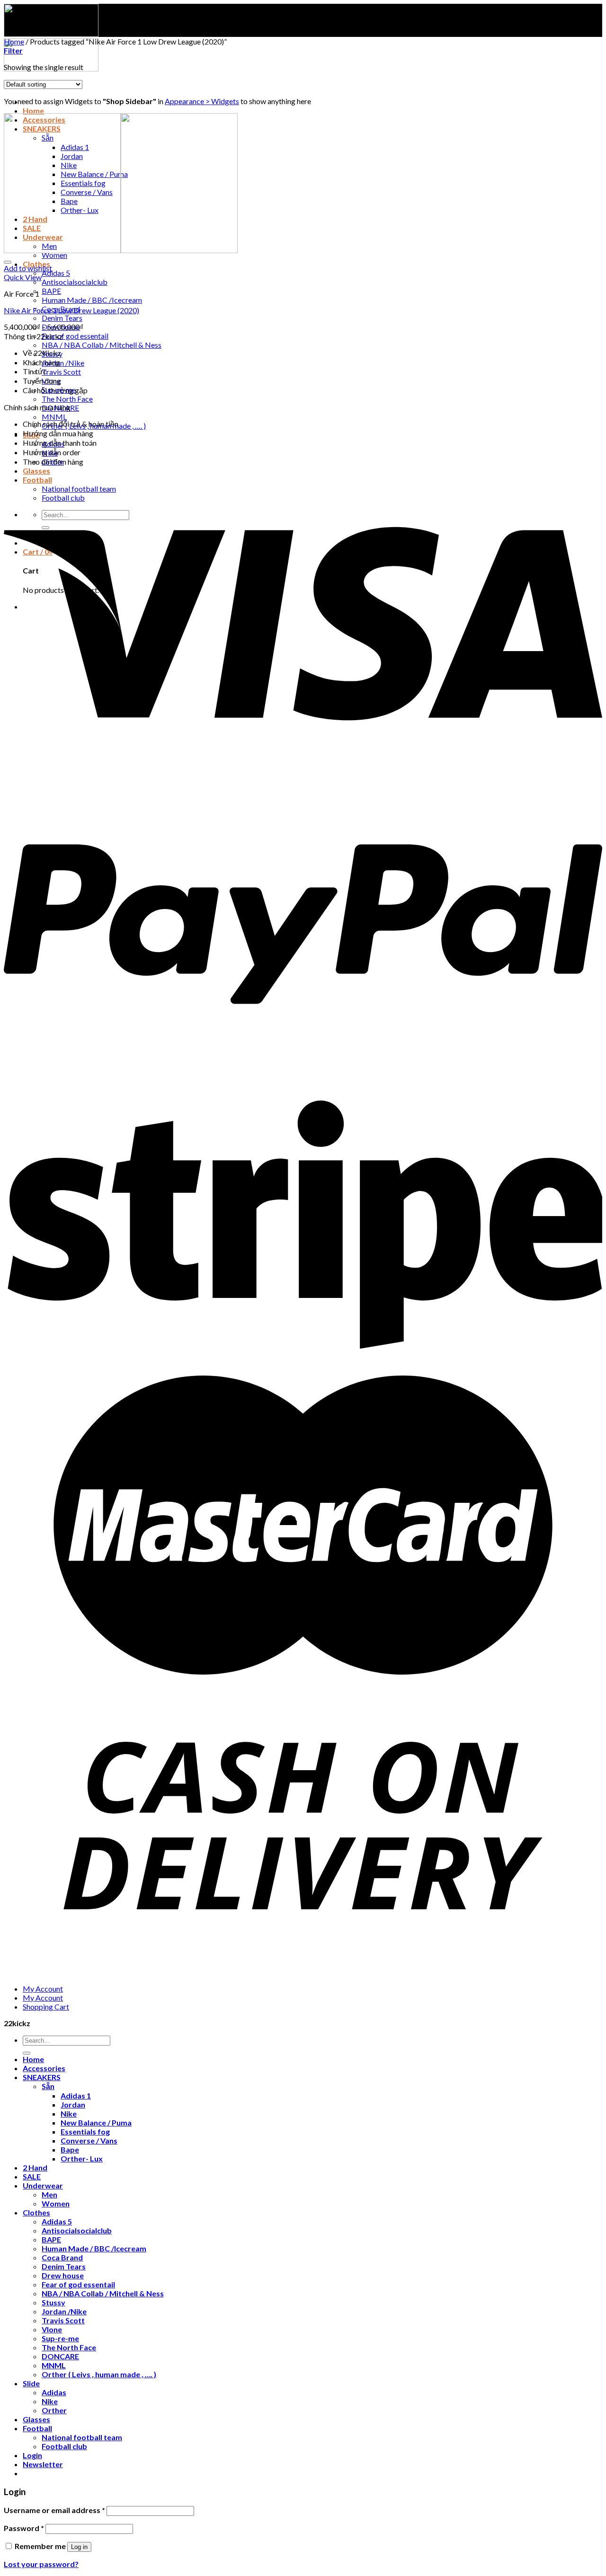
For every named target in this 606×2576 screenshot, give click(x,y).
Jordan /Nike (63, 363)
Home (33, 110)
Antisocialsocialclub (75, 282)
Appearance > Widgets (202, 101)
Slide (31, 2383)
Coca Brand (62, 2257)
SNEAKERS (42, 2077)
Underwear (43, 2185)
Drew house (63, 2275)
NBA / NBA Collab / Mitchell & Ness (102, 345)
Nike (69, 2113)
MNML (54, 417)
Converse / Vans (89, 2140)
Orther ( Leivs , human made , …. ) (99, 2374)
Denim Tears (62, 318)
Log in (79, 2547)
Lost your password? (41, 2564)
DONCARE (60, 2356)
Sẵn (48, 2086)
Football (37, 2428)
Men (49, 2194)
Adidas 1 (76, 2095)
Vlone (52, 2329)
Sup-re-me (60, 2338)
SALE (32, 2176)
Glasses (36, 471)
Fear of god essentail (75, 336)
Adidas (54, 2392)
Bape (70, 2149)
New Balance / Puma (96, 2122)
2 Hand (35, 2167)
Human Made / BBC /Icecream (92, 300)
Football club (64, 2446)
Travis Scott (61, 372)
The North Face (67, 399)
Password (24, 2528)
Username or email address (54, 2510)
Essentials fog (85, 2131)
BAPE (51, 291)
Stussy (53, 2302)
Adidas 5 (56, 273)
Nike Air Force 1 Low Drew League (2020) (71, 310)
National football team (82, 2437)
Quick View (23, 277)
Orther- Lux (82, 2158)
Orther (54, 2410)
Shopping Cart (46, 2007)
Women (54, 255)
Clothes (36, 2212)
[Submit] (27, 2053)
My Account (43, 1989)
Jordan (73, 2104)
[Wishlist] (8, 262)
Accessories (44, 2068)
